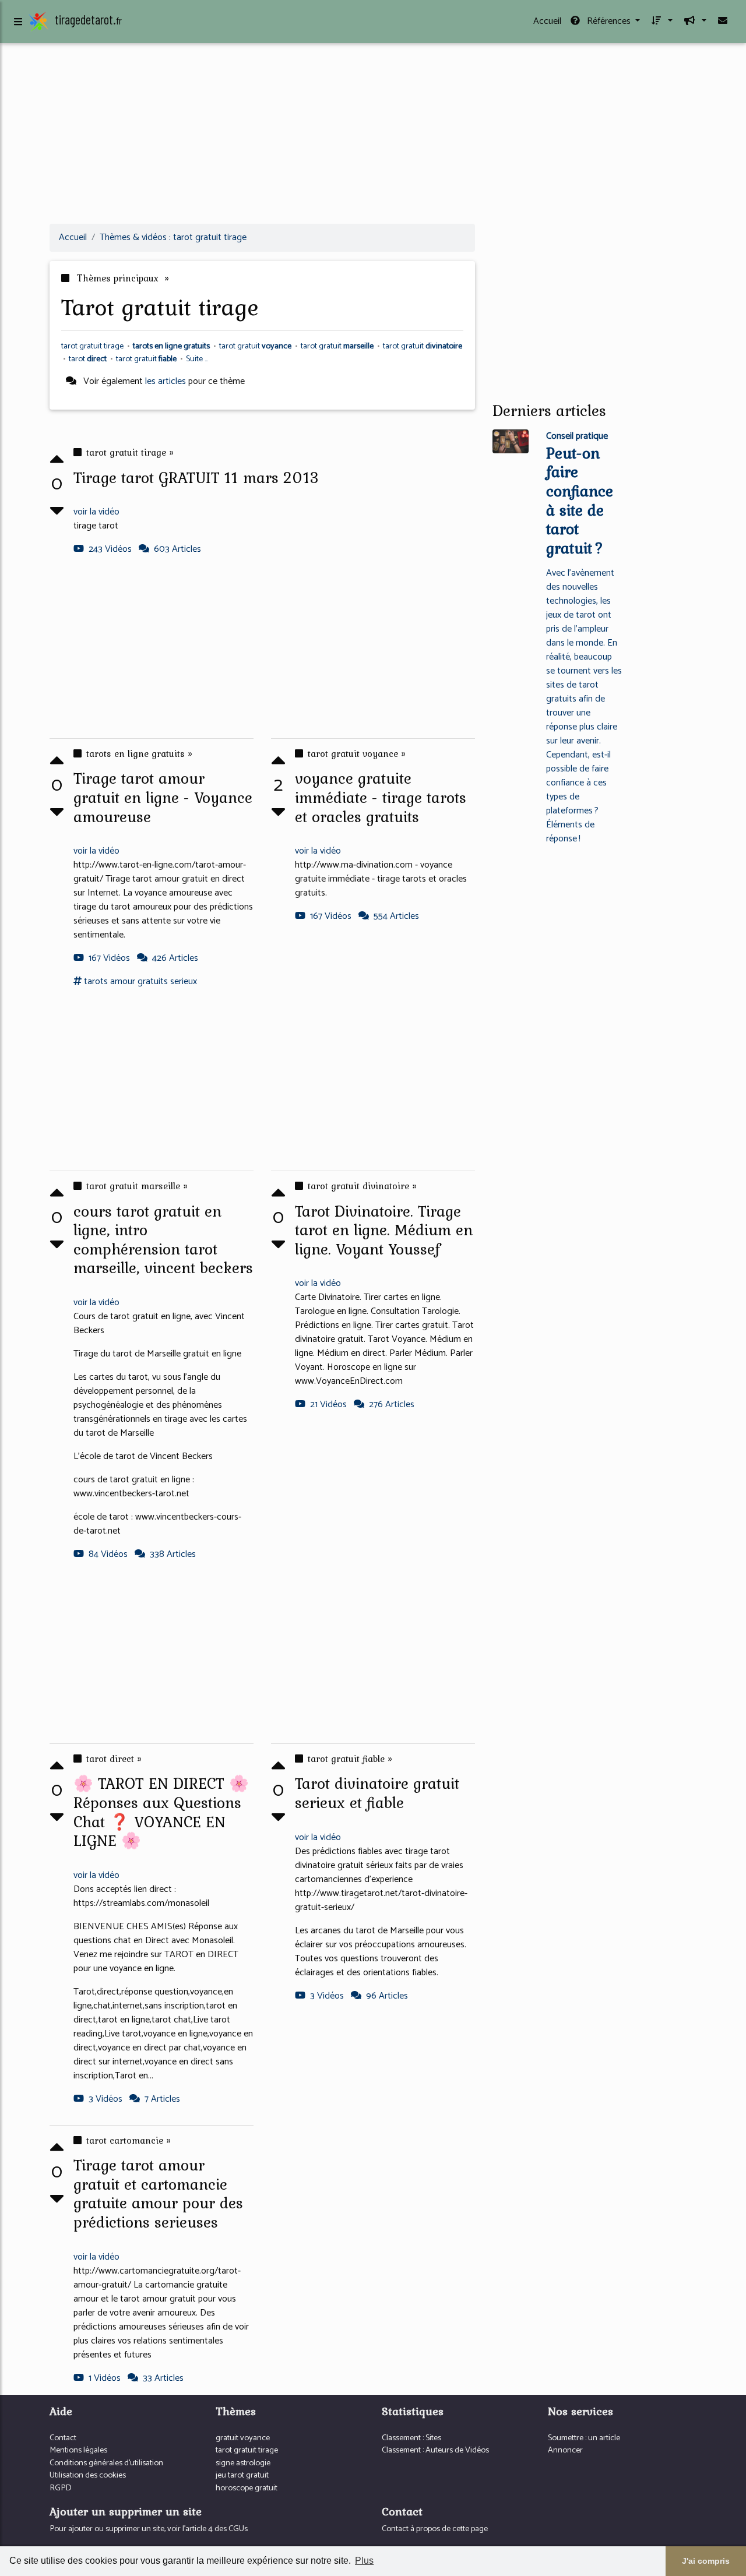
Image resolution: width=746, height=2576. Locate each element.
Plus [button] (364, 2561)
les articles (166, 381)
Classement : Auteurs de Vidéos (435, 2450)
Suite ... (197, 359)
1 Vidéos (105, 2378)
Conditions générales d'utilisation (106, 2463)
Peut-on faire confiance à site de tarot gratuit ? (580, 500)
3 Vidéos (327, 1996)
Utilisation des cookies (88, 2475)
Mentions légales (78, 2450)
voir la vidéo (96, 512)
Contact (63, 2438)
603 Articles (177, 549)
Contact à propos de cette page (435, 2529)
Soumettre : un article (584, 2438)
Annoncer (565, 2450)
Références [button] (609, 21)
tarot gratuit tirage (247, 2450)
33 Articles (163, 2378)
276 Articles (392, 1405)
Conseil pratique (577, 436)
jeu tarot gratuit (242, 2475)
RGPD (61, 2488)
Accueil (547, 21)
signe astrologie (243, 2463)
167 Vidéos (109, 958)
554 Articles (396, 916)
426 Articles (175, 958)
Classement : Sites (411, 2438)
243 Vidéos (110, 549)
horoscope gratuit (247, 2488)
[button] (661, 22)
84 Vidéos (108, 1554)
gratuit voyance (243, 2438)
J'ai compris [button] (706, 2561)
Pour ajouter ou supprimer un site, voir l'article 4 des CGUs (149, 2529)
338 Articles (173, 1554)
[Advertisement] (373, 133)
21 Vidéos (328, 1405)
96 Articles (387, 1996)
